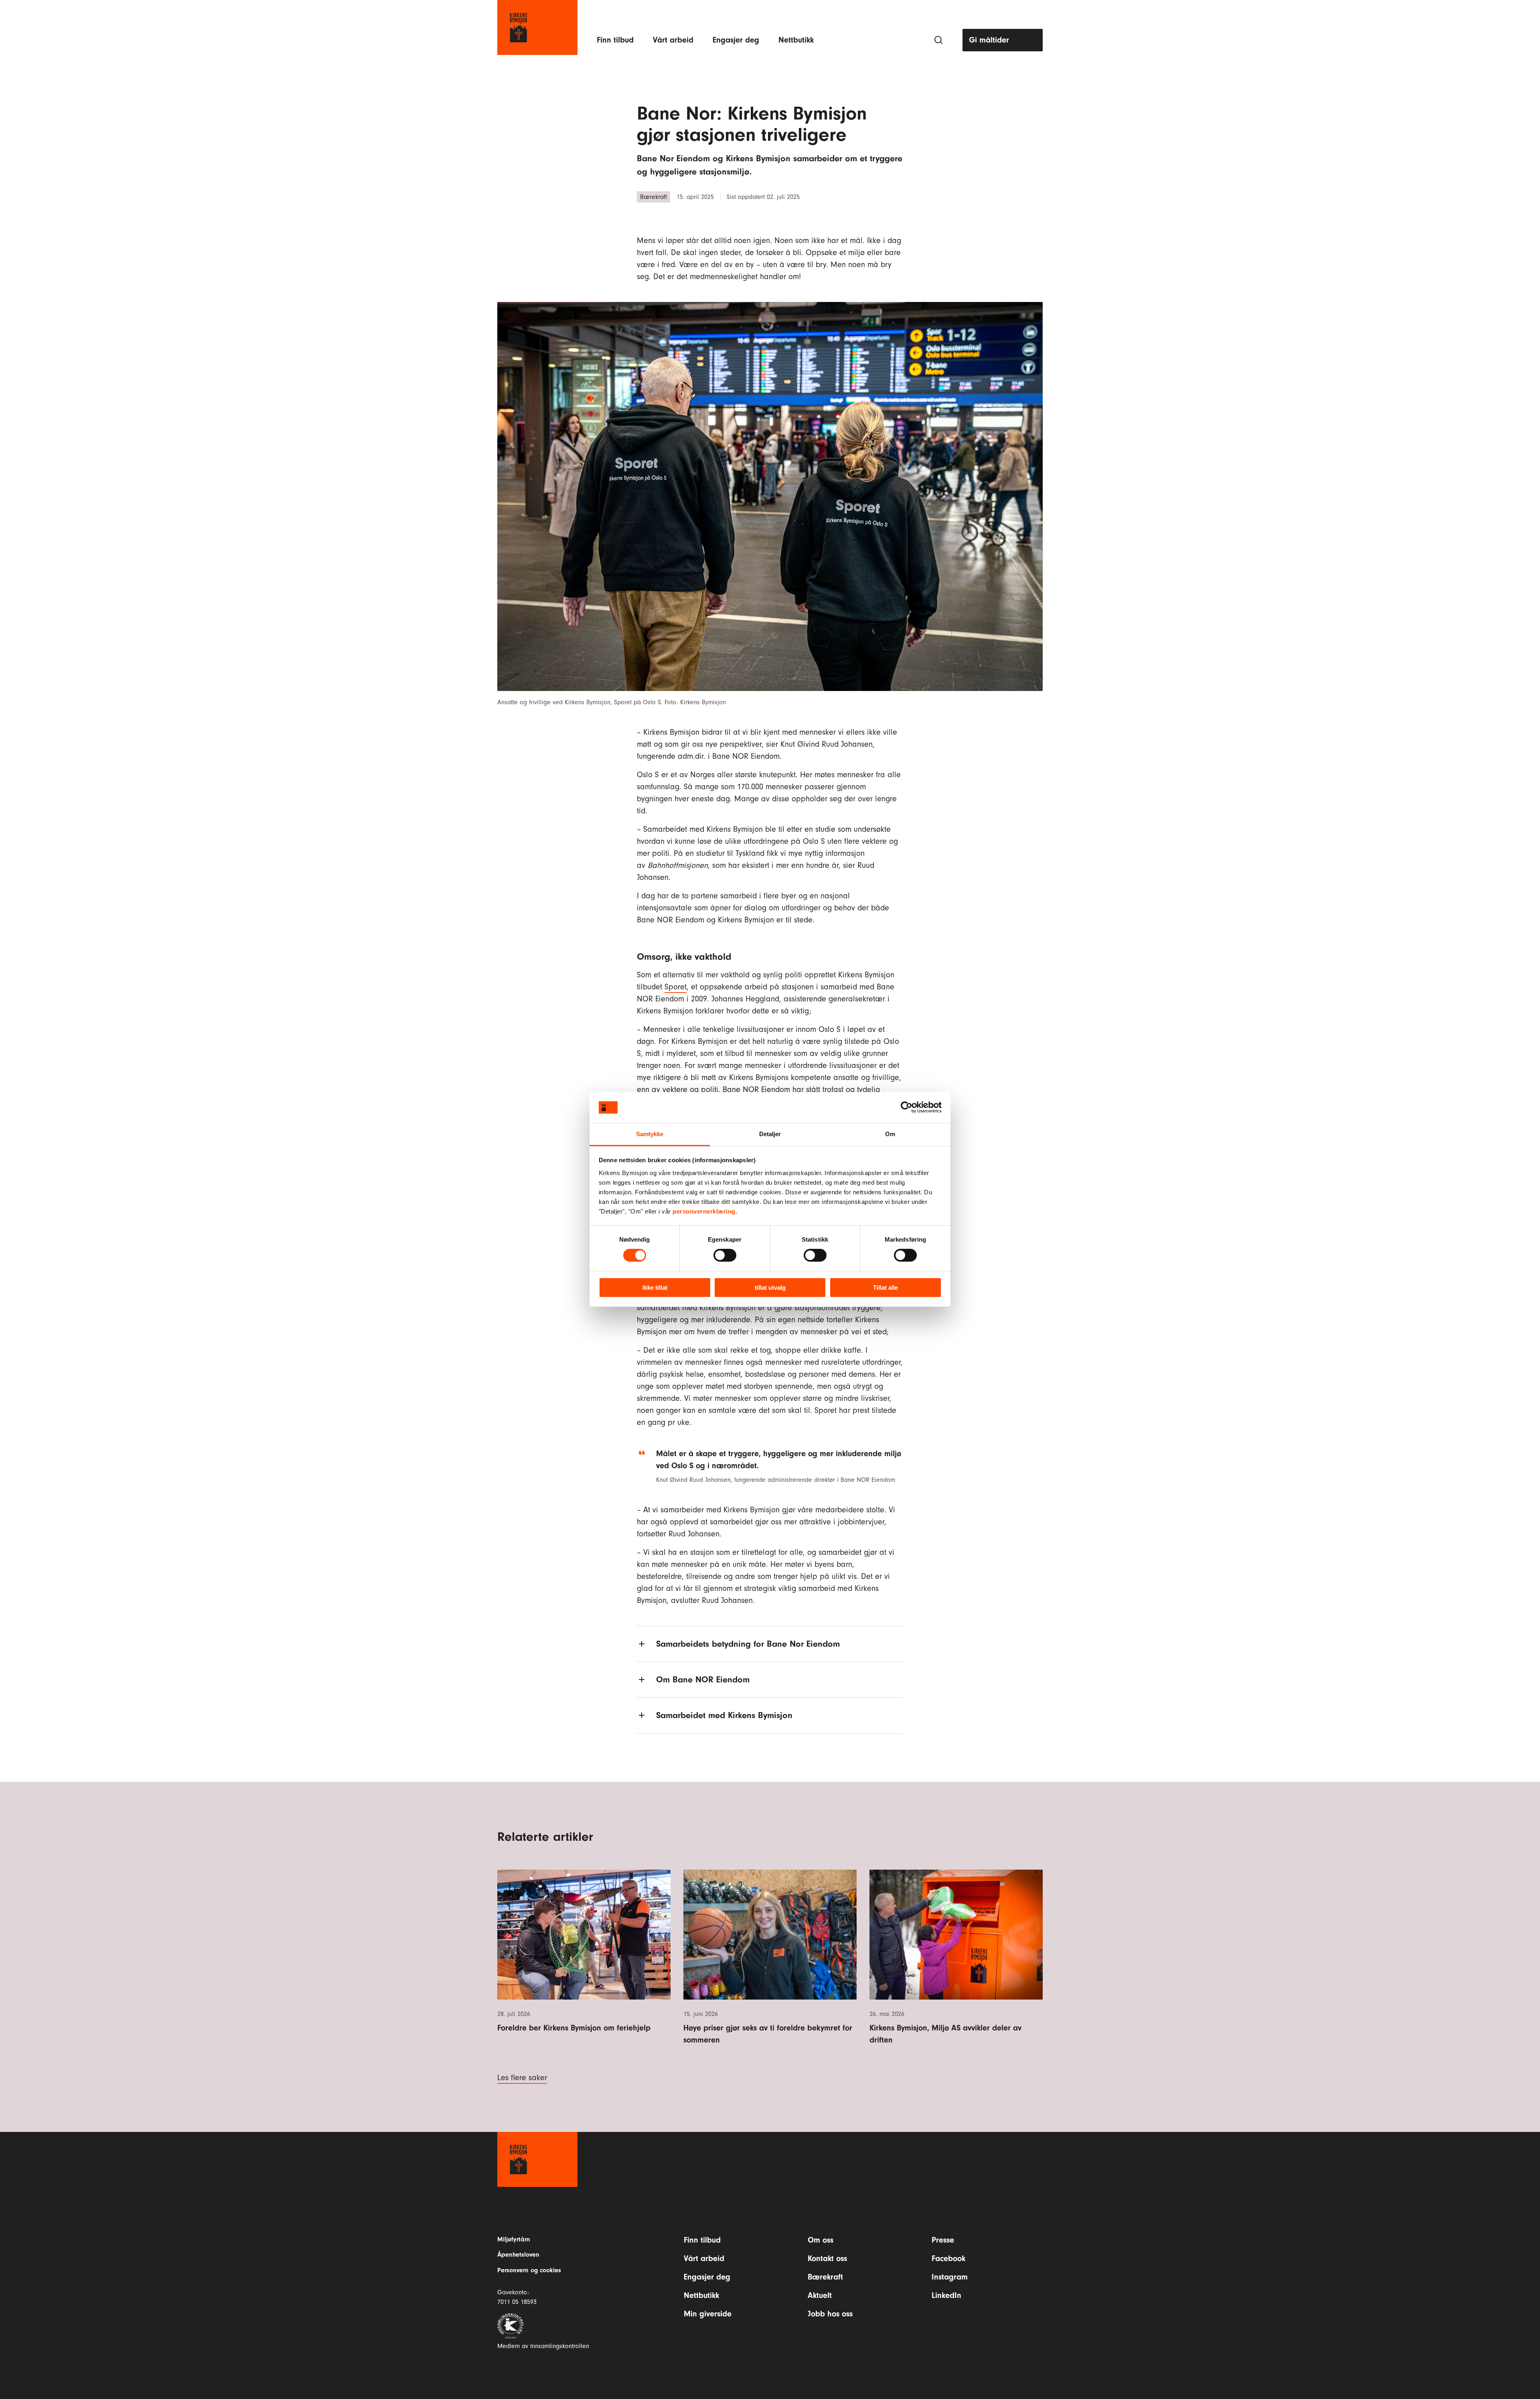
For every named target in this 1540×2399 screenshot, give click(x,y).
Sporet (676, 987)
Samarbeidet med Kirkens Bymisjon (724, 1715)
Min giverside (708, 2314)
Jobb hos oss (830, 2314)
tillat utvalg (770, 1288)
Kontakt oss (827, 2258)
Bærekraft (825, 2277)
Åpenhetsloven (518, 2255)
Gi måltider (989, 40)
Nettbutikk (796, 40)
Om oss (821, 2240)
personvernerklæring (704, 1211)
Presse (943, 2240)
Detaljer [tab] (770, 1134)
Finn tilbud (615, 40)
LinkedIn (946, 2295)
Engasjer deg (736, 40)
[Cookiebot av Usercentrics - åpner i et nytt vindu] (907, 1107)
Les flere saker (522, 2078)
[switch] (725, 1255)
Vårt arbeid (673, 40)
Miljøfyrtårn (514, 2239)
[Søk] (938, 40)
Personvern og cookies (529, 2270)
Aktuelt (820, 2295)
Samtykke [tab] (650, 1134)
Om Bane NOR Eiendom (703, 1680)
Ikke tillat (655, 1288)
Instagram (950, 2277)
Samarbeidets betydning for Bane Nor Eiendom (748, 1644)
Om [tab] (890, 1134)
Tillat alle (885, 1288)
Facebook (948, 2258)
